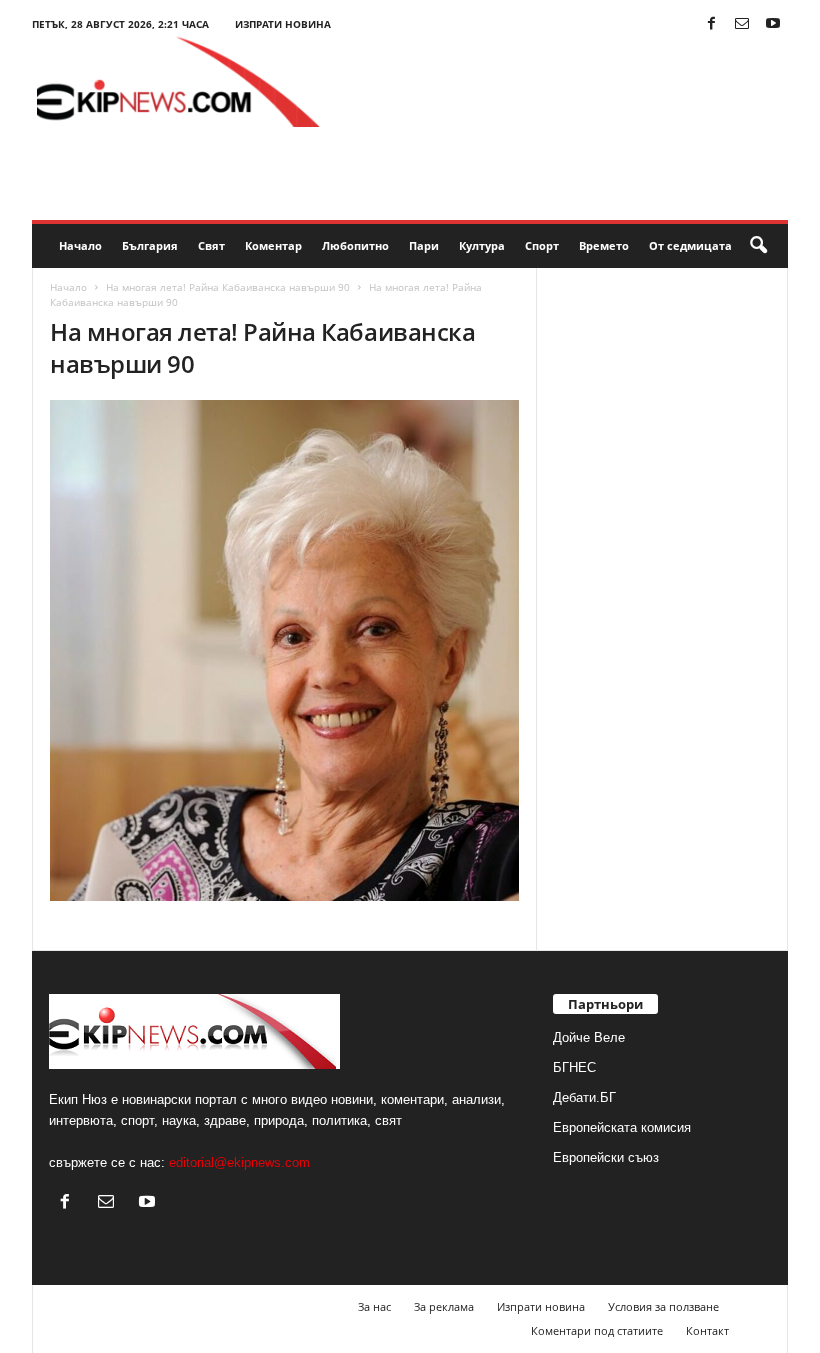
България (150, 245)
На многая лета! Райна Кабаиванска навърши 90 (228, 287)
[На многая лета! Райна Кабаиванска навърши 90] (284, 650)
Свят (211, 245)
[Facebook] (711, 24)
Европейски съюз (606, 1157)
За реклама (444, 1306)
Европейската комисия (622, 1127)
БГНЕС (574, 1067)
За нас (374, 1306)
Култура (482, 245)
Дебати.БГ (584, 1097)
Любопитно (355, 245)
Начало (80, 245)
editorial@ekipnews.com (239, 1162)
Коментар (273, 245)
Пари (424, 245)
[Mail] (742, 24)
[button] (758, 246)
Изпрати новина (283, 24)
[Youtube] (773, 24)
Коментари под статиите (597, 1330)
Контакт (707, 1330)
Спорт (542, 245)
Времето (604, 245)
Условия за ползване (663, 1306)
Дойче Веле (589, 1037)
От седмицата (690, 245)
